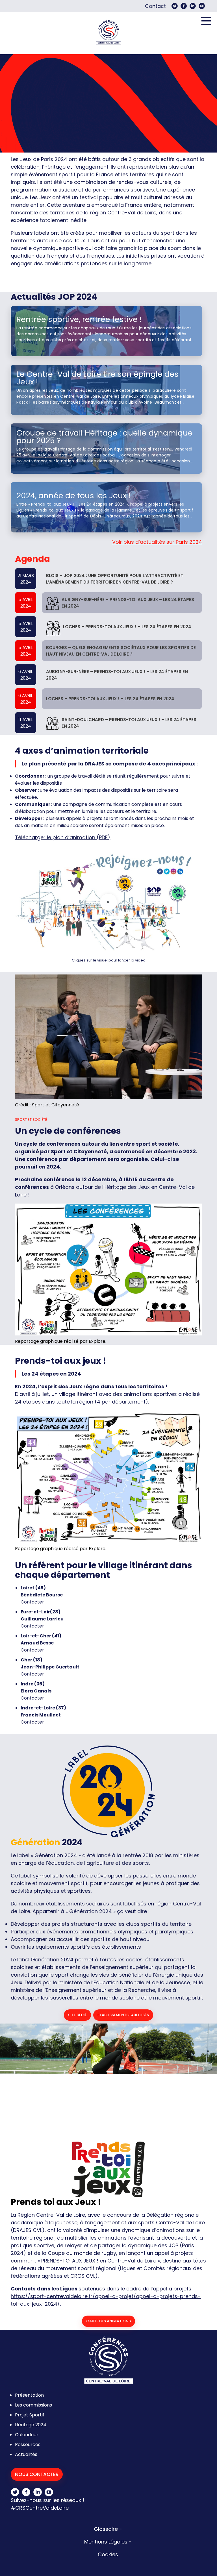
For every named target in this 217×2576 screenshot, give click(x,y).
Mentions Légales (106, 2542)
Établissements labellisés (123, 2015)
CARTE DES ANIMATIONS (108, 2321)
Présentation (29, 2395)
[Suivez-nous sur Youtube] (202, 6)
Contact (155, 6)
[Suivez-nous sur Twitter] (175, 6)
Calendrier (27, 2435)
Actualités (26, 2454)
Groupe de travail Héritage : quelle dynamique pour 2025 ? (105, 437)
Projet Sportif (30, 2415)
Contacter (32, 1602)
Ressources (28, 2445)
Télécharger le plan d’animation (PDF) (63, 837)
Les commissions (33, 2405)
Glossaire (106, 2529)
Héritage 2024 (31, 2425)
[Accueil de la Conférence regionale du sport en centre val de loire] (108, 33)
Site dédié (77, 2015)
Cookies (108, 2554)
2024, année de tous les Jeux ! (73, 496)
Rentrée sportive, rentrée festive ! (79, 319)
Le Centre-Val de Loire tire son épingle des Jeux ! (97, 378)
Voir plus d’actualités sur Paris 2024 (157, 542)
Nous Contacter (37, 2474)
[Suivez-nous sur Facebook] (184, 6)
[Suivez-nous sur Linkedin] (193, 6)
